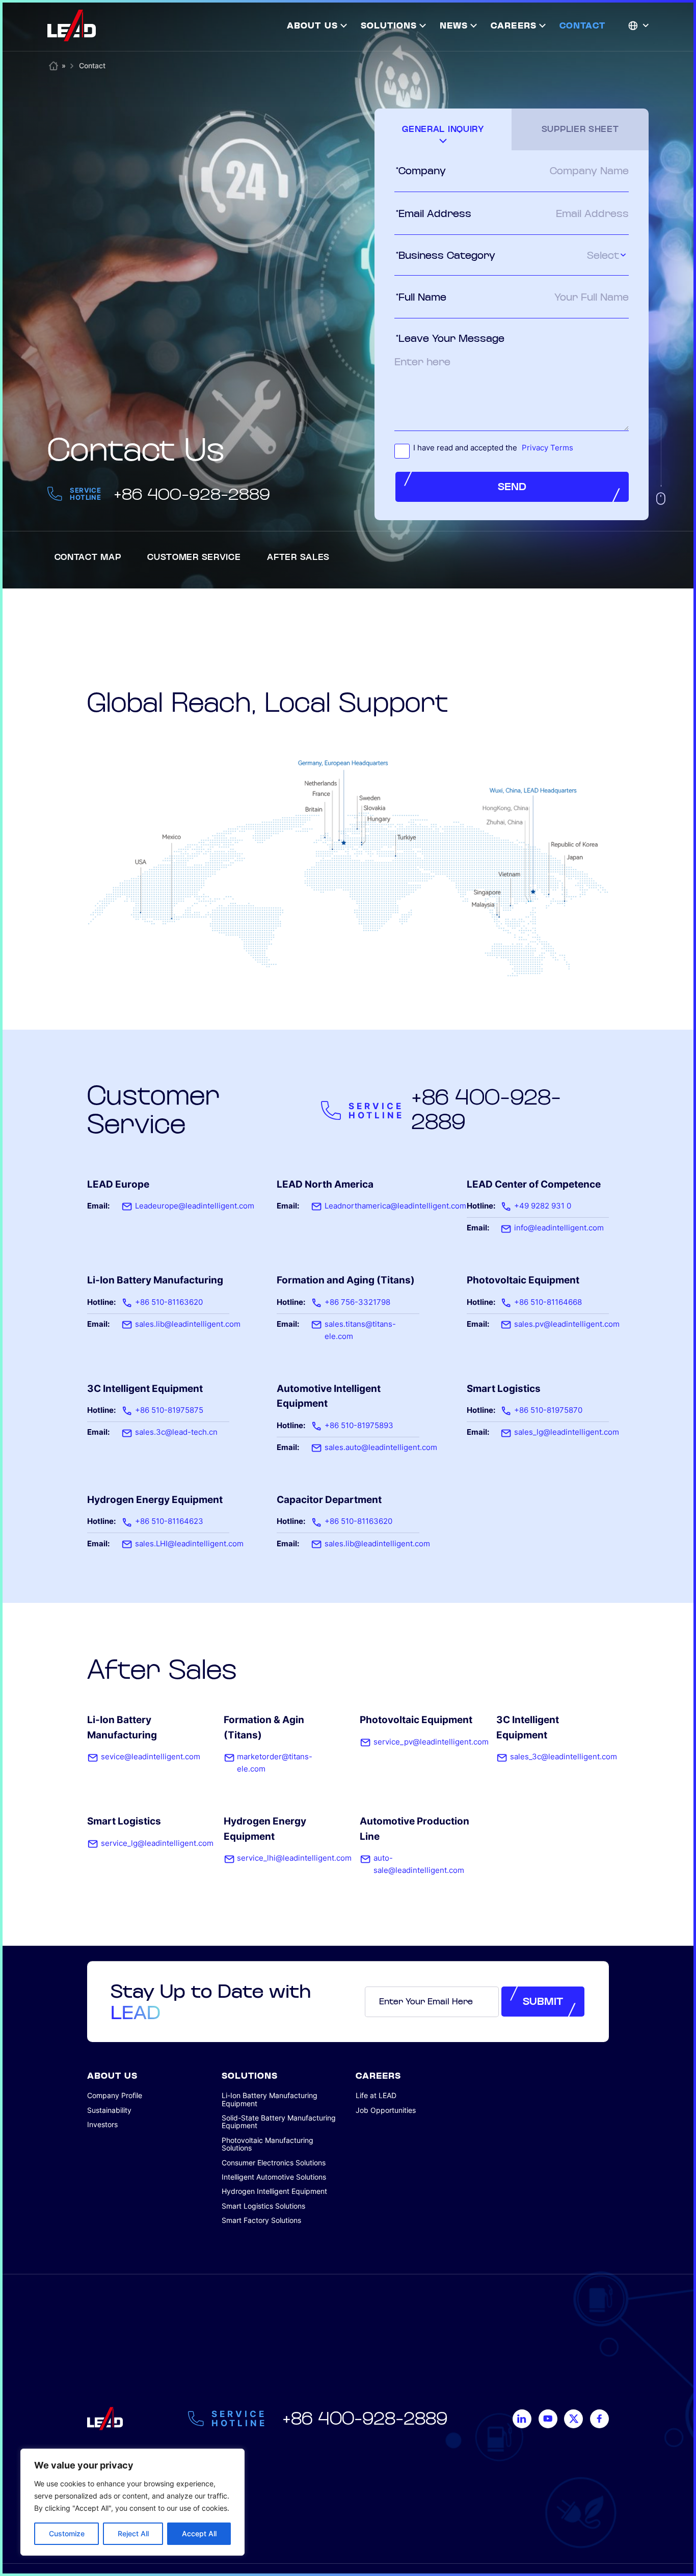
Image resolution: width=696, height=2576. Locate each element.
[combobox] (565, 256)
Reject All (133, 2533)
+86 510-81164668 (548, 1302)
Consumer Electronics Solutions (274, 2163)
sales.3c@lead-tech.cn (176, 1432)
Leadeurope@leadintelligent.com (195, 1206)
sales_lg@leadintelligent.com (567, 1432)
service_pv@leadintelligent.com (431, 1742)
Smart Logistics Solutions (263, 2206)
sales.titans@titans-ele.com (360, 1330)
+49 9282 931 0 (543, 1206)
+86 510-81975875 (169, 1410)
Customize (67, 2533)
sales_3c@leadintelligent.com (564, 1757)
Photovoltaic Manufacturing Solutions (267, 2144)
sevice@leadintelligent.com (151, 1757)
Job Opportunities (386, 2110)
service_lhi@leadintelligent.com (294, 1858)
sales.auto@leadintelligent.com (381, 1447)
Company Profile (115, 2095)
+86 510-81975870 (548, 1410)
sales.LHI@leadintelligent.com (189, 1544)
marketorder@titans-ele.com (275, 1763)
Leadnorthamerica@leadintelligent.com (395, 1206)
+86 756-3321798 (357, 1302)
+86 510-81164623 (169, 1521)
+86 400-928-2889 (192, 494)
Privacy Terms (547, 448)
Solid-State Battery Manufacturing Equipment (279, 2122)
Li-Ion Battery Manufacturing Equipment (270, 2099)
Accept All (199, 2533)
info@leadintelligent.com (559, 1228)
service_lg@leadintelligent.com (157, 1843)
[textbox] (565, 256)
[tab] (443, 129)
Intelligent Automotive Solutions (274, 2177)
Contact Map (88, 557)
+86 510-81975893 (359, 1426)
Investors (102, 2124)
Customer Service (194, 557)
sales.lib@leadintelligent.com (188, 1324)
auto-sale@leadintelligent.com (419, 1864)
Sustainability (109, 2110)
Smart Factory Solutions (261, 2220)
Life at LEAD (376, 2095)
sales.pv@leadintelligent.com (567, 1324)
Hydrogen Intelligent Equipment (274, 2191)
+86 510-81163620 (169, 1302)
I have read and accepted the (493, 448)
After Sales (298, 557)
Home (53, 64)
